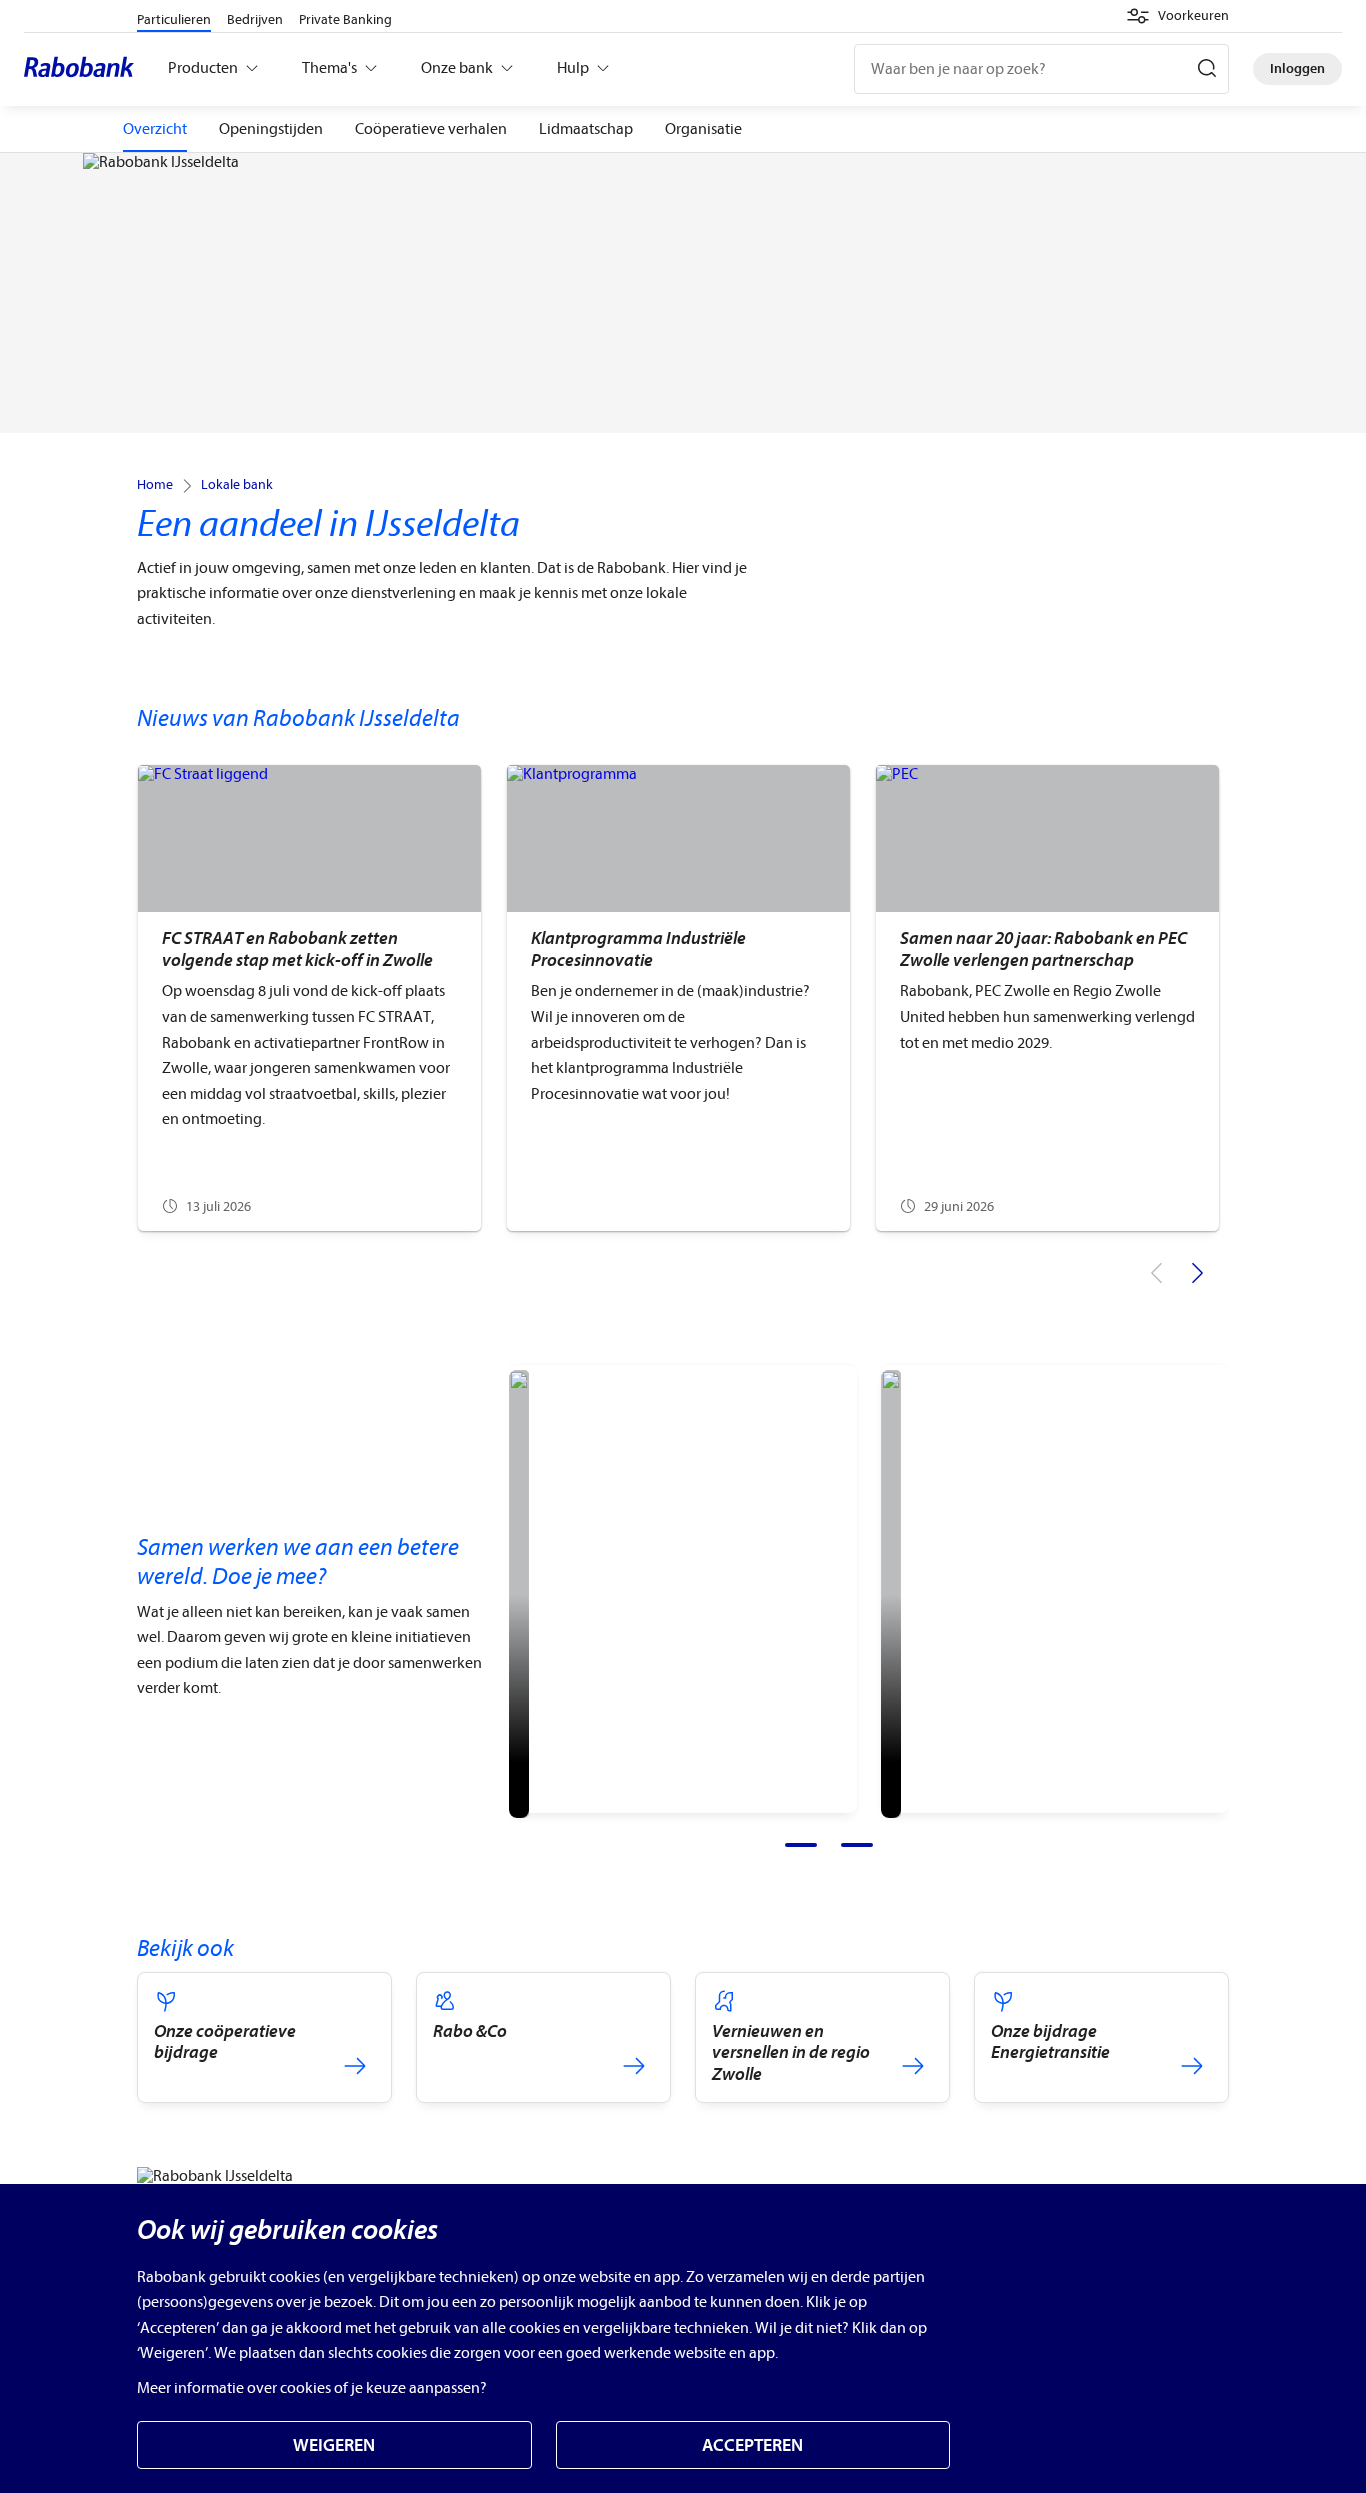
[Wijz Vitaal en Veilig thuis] (519, 1594)
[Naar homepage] (84, 69)
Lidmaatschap (586, 129)
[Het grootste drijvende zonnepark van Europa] (891, 1594)
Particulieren (174, 19)
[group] (309, 998)
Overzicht (155, 129)
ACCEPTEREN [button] (752, 2445)
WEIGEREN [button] (334, 2445)
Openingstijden (271, 129)
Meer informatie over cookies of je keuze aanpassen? (312, 2388)
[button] (1177, 16)
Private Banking (345, 19)
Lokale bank (237, 485)
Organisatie (703, 129)
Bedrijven (255, 19)
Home (155, 485)
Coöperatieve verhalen (431, 129)
